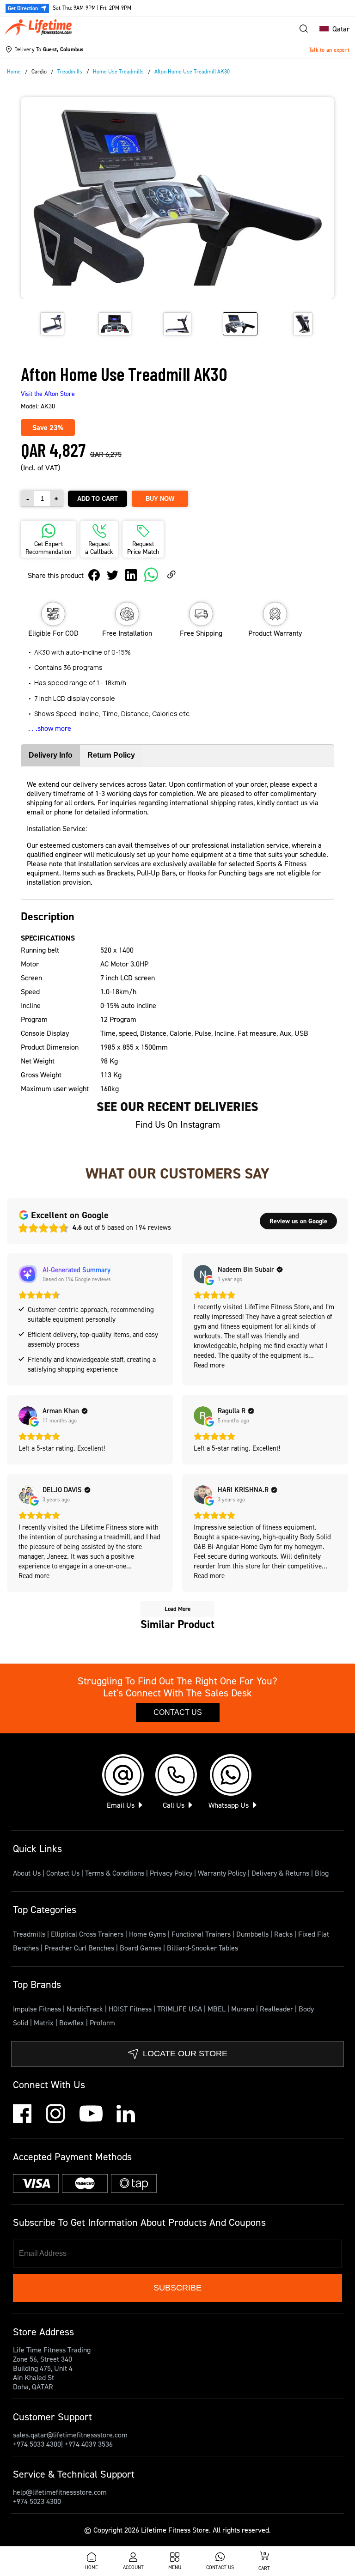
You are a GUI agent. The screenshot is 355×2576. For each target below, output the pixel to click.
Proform (102, 2023)
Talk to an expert (329, 50)
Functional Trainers (202, 1934)
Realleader (277, 2009)
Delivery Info (51, 755)
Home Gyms (148, 1934)
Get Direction (23, 8)
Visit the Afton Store (48, 393)
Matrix (45, 2023)
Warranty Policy (222, 1873)
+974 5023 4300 (37, 2501)
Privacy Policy (171, 1873)
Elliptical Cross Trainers (88, 1934)
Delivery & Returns (280, 1873)
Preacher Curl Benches (80, 1948)
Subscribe (177, 2288)
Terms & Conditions (115, 1873)
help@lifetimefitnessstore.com (60, 2492)
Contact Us (178, 1712)
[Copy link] (171, 575)
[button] (332, 29)
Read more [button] (209, 1365)
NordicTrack (86, 2009)
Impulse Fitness (38, 2009)
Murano (244, 2009)
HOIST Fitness (131, 2009)
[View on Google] (203, 1274)
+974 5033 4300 (37, 2444)
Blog (322, 1873)
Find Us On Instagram (178, 1124)
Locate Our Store (185, 2054)
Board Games (141, 1948)
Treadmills (30, 1934)
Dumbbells (253, 1934)
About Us (27, 1873)
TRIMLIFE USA (181, 2009)
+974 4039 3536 (89, 2444)
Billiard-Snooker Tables (202, 1948)
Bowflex (73, 2023)
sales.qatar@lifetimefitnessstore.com (70, 2435)
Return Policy (111, 755)
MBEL (217, 2009)
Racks (284, 1934)
